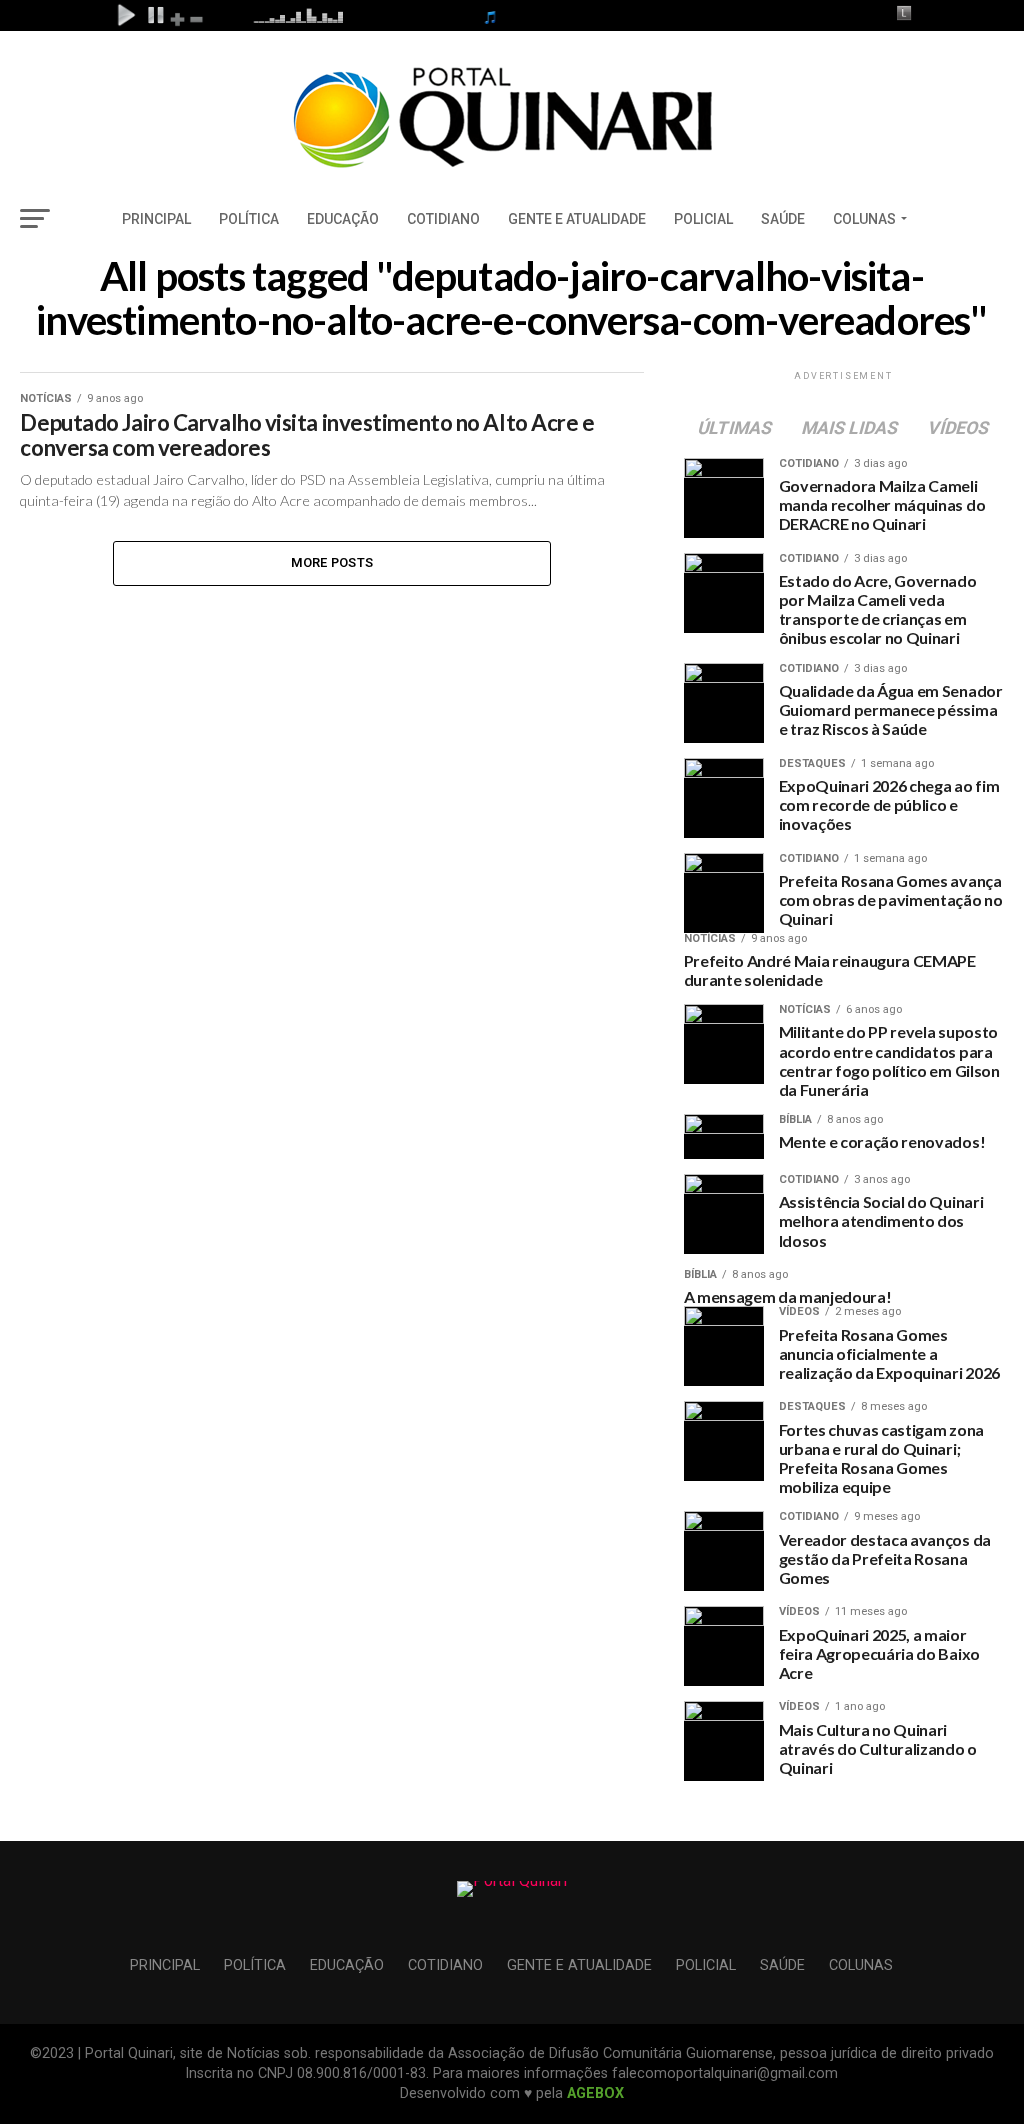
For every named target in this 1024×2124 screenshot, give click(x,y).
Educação (343, 219)
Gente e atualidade (577, 219)
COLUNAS (864, 219)
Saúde (783, 219)
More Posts (332, 562)
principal (156, 219)
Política (249, 219)
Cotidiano (443, 219)
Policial (703, 219)
